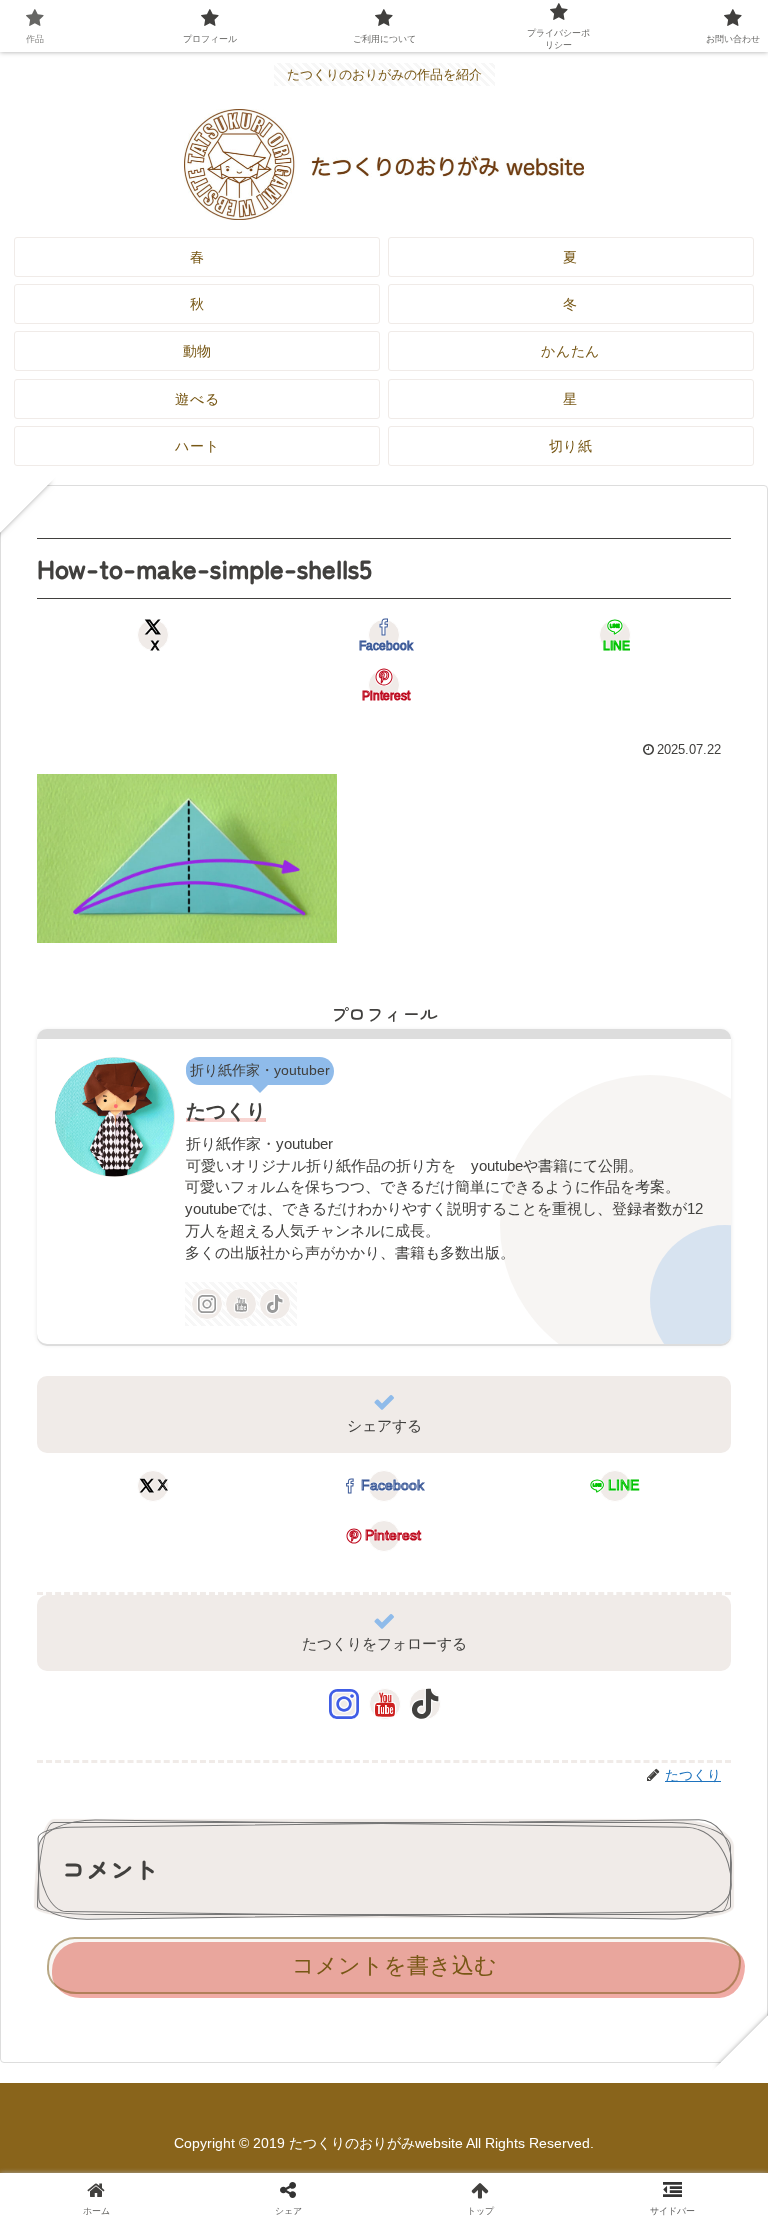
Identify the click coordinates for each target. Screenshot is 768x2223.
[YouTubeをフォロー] (241, 1304)
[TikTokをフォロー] (275, 1304)
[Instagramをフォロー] (207, 1304)
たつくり (226, 1111)
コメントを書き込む (394, 1965)
